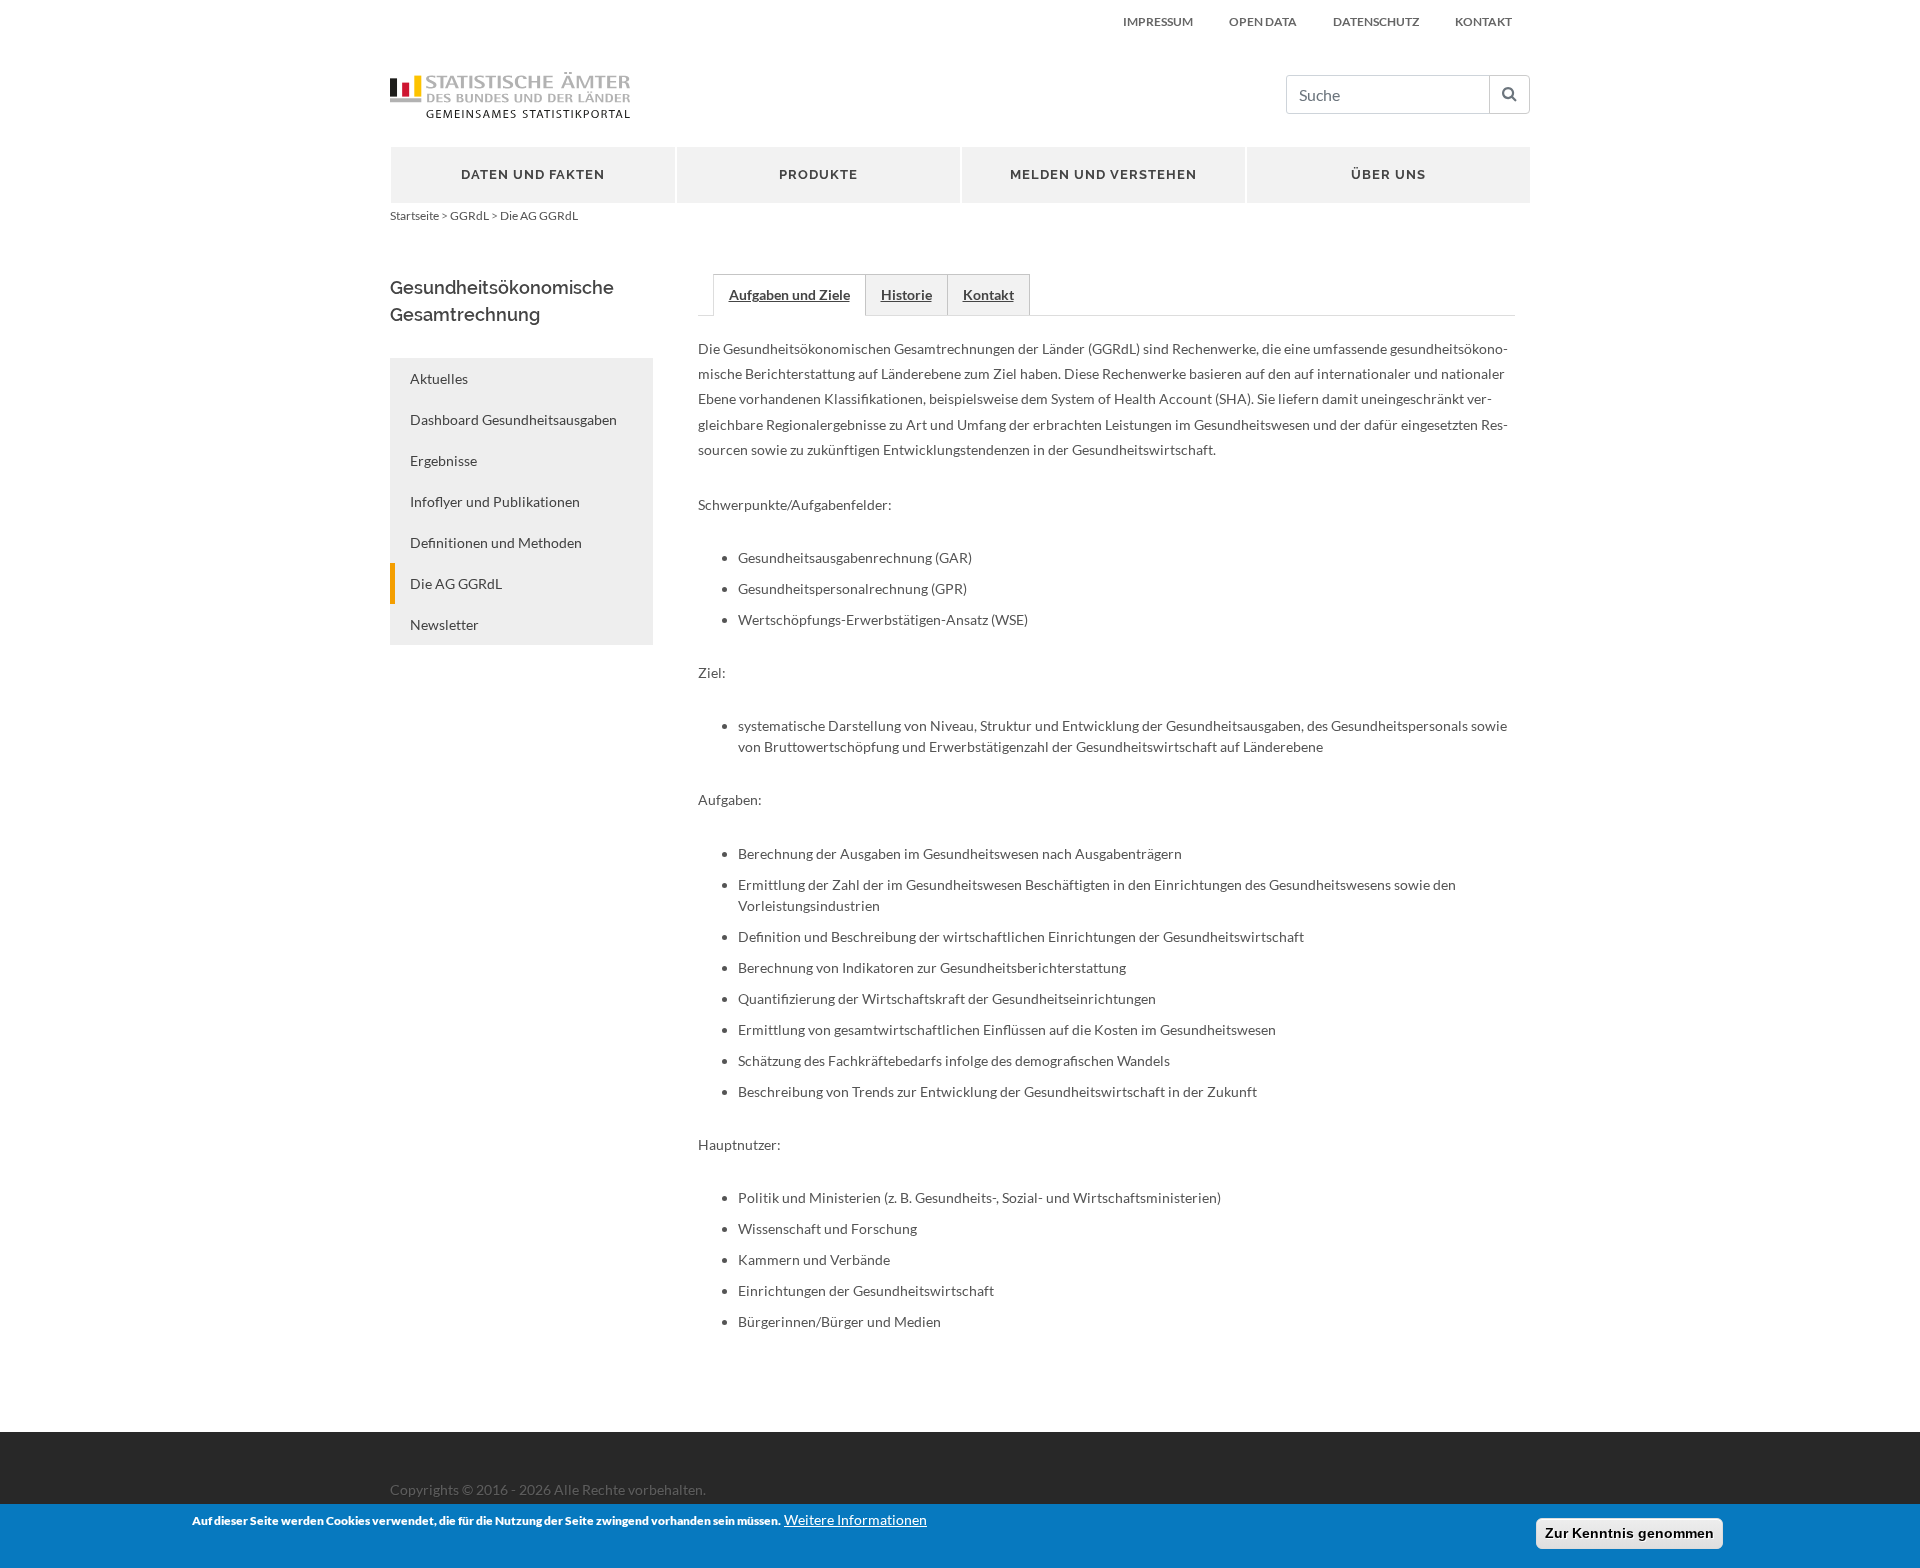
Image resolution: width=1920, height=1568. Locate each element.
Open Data (1263, 21)
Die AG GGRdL (456, 583)
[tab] (789, 294)
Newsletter (444, 624)
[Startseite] (510, 95)
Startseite (414, 215)
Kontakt (1483, 21)
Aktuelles (439, 378)
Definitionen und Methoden (496, 542)
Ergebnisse (443, 460)
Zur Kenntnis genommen (1629, 1533)
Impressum (1158, 21)
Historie (906, 294)
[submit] (1509, 94)
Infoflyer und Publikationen (495, 501)
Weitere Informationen (855, 1519)
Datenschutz (1376, 21)
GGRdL (469, 215)
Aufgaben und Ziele (789, 294)
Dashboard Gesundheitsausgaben (513, 419)
